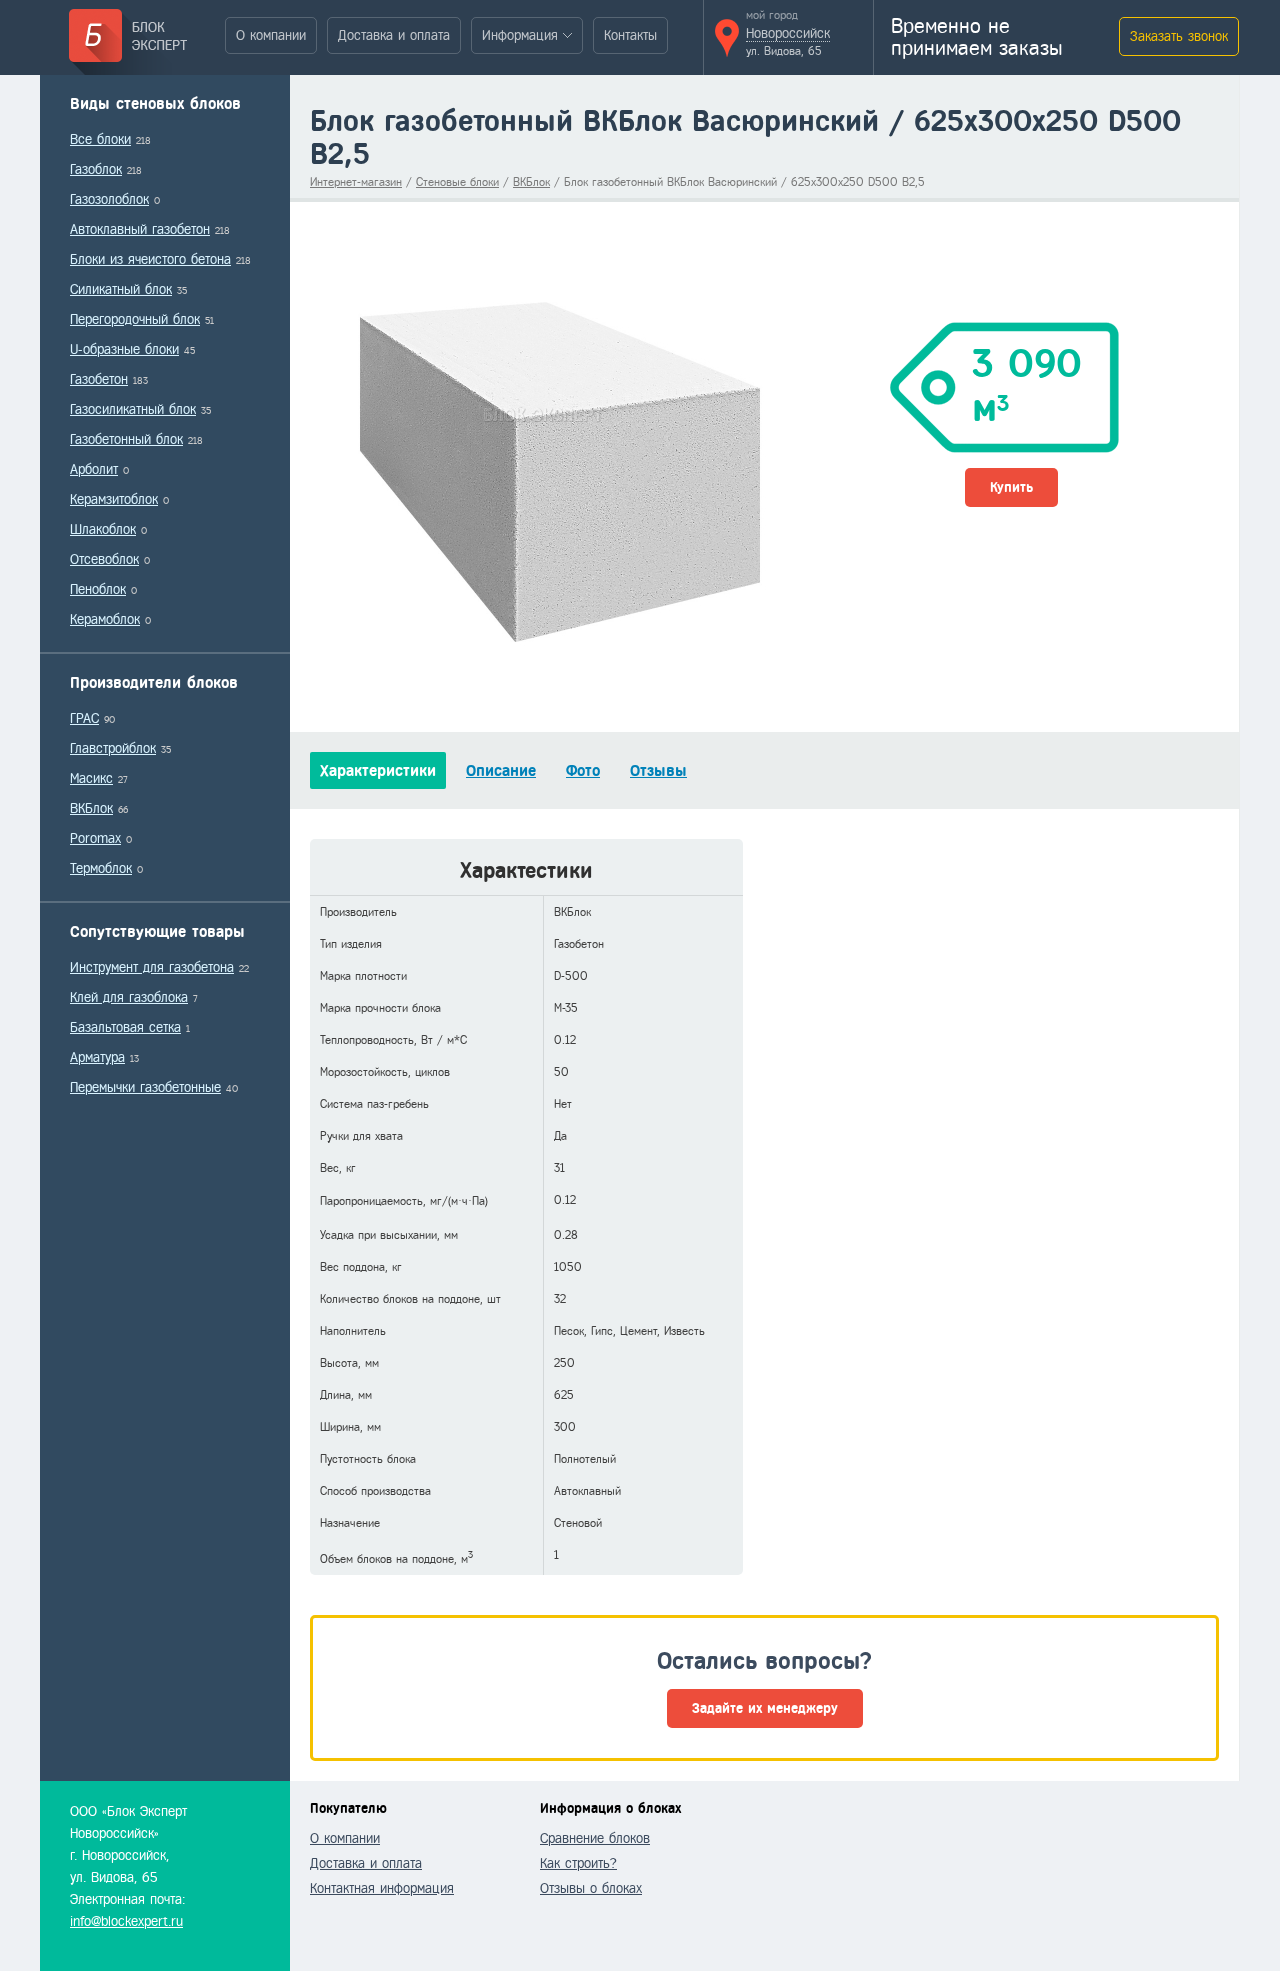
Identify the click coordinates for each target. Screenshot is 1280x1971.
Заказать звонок (1179, 36)
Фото (583, 770)
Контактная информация (382, 1888)
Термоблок (101, 868)
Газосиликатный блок (133, 409)
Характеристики (378, 770)
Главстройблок (113, 748)
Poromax (95, 838)
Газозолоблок (109, 199)
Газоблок (96, 169)
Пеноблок (98, 589)
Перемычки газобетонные (145, 1087)
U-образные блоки (124, 349)
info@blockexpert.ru (126, 1921)
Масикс (91, 778)
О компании (271, 35)
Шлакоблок (103, 529)
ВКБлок (91, 808)
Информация (520, 35)
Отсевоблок (104, 559)
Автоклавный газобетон (140, 229)
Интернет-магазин (356, 182)
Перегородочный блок (135, 319)
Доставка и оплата (394, 35)
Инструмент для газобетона (152, 967)
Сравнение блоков (595, 1838)
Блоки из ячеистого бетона (150, 259)
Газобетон (99, 379)
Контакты (630, 35)
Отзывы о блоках (591, 1888)
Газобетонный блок (126, 439)
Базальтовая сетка (125, 1027)
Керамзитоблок (114, 499)
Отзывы (658, 770)
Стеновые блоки (457, 182)
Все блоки (100, 139)
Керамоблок (105, 619)
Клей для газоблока (129, 997)
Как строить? (578, 1863)
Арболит (94, 469)
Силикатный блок (121, 289)
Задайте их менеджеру (765, 1708)
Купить (1011, 487)
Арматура (97, 1057)
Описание (501, 770)
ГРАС (84, 718)
